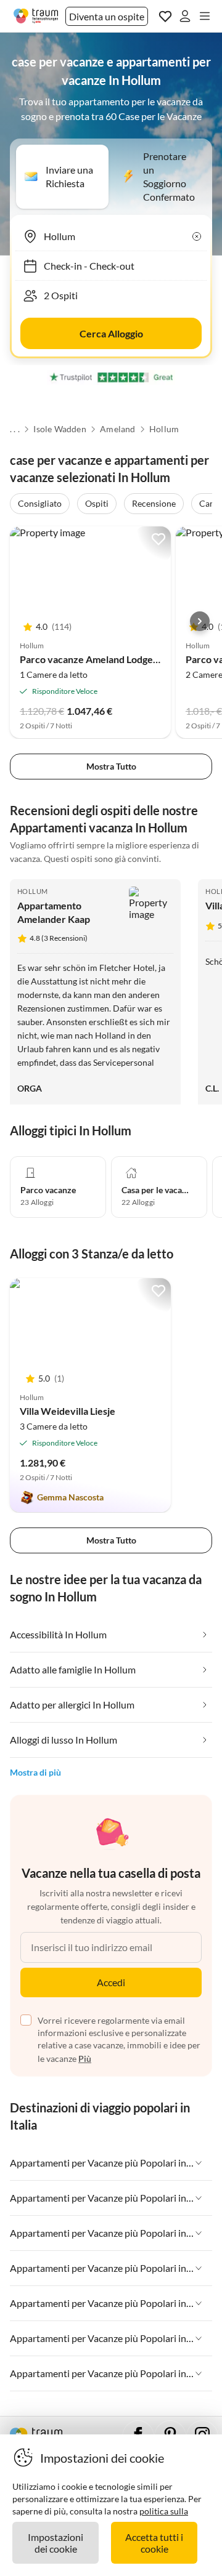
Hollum (164, 429)
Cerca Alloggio (111, 333)
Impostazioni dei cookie (55, 2543)
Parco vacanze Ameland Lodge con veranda (114, 659)
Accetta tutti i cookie (154, 2543)
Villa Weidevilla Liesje (68, 1411)
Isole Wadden (60, 429)
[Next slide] (200, 621)
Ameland (117, 429)
